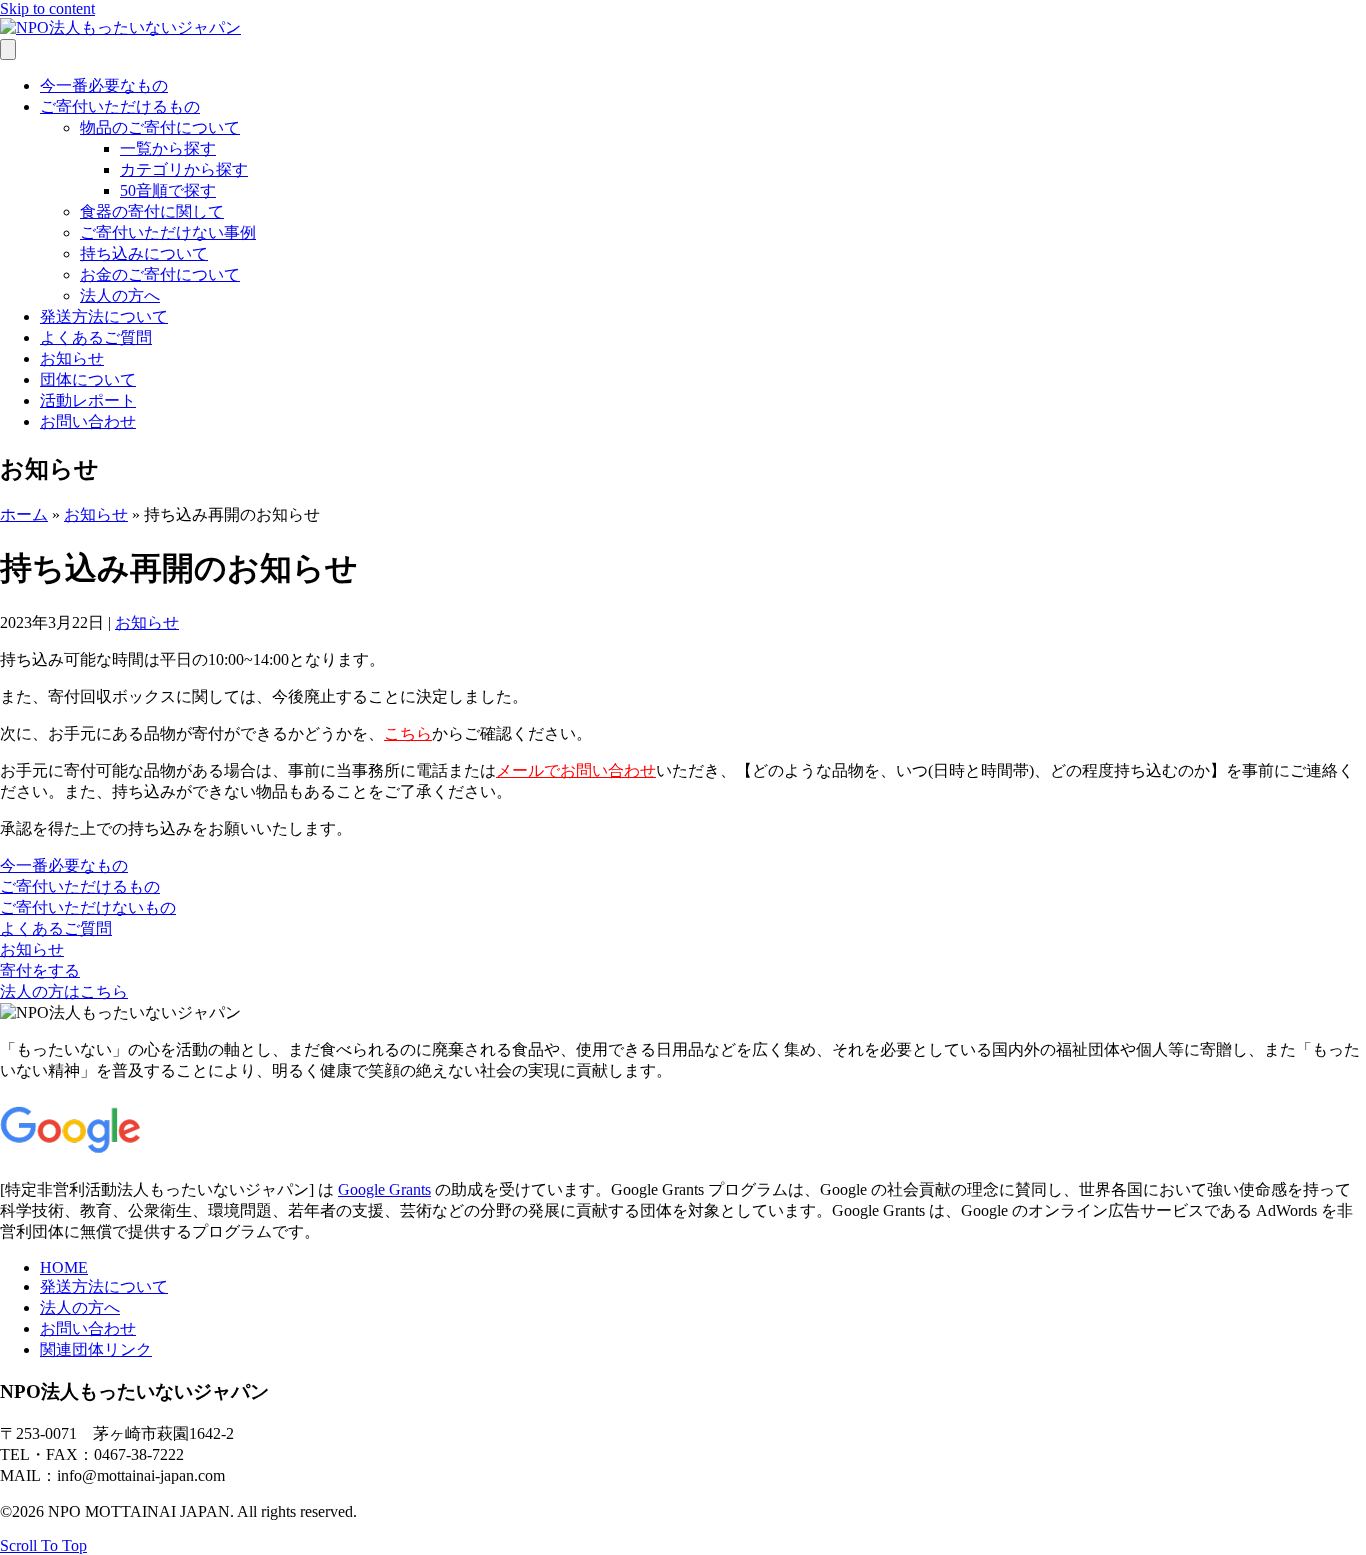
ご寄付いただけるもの (120, 106)
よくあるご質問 (96, 337)
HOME (64, 1267)
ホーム (24, 514)
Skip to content (47, 8)
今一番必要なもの (104, 85)
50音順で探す (168, 190)
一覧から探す (168, 148)
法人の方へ (120, 295)
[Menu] (8, 49)
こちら (408, 733)
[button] (64, 865)
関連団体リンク (96, 1349)
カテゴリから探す (184, 169)
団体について (88, 379)
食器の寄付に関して (152, 211)
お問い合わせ (88, 421)
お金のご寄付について (160, 274)
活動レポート (88, 400)
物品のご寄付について (160, 127)
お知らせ (72, 358)
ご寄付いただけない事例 (168, 232)
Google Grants (384, 1189)
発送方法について (104, 316)
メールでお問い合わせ (576, 770)
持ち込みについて (144, 253)
